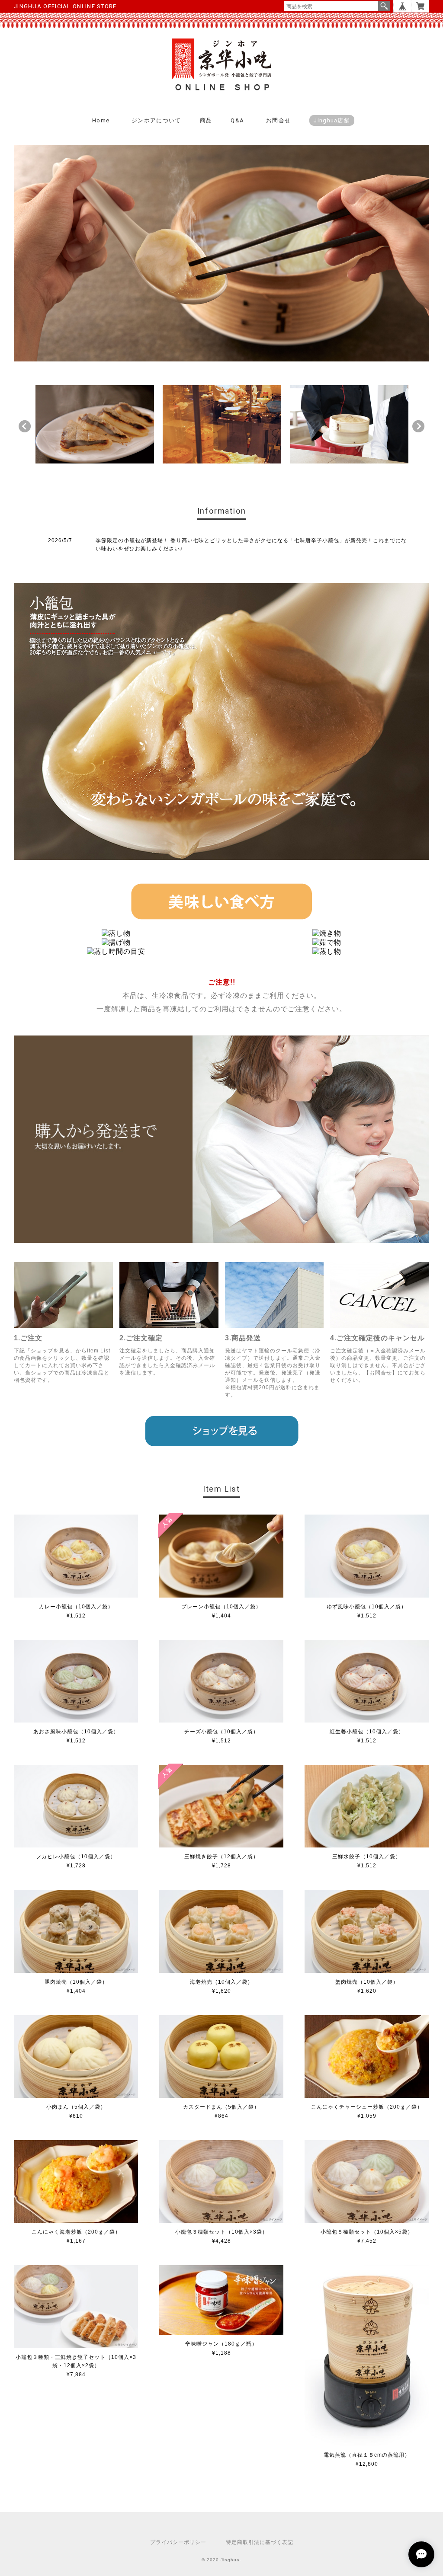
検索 (384, 6)
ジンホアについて (156, 120)
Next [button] (418, 426)
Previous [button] (25, 426)
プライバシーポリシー (178, 2542)
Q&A (237, 120)
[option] (95, 424)
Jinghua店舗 (332, 120)
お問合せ (278, 120)
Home (101, 120)
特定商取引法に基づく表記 (260, 2542)
